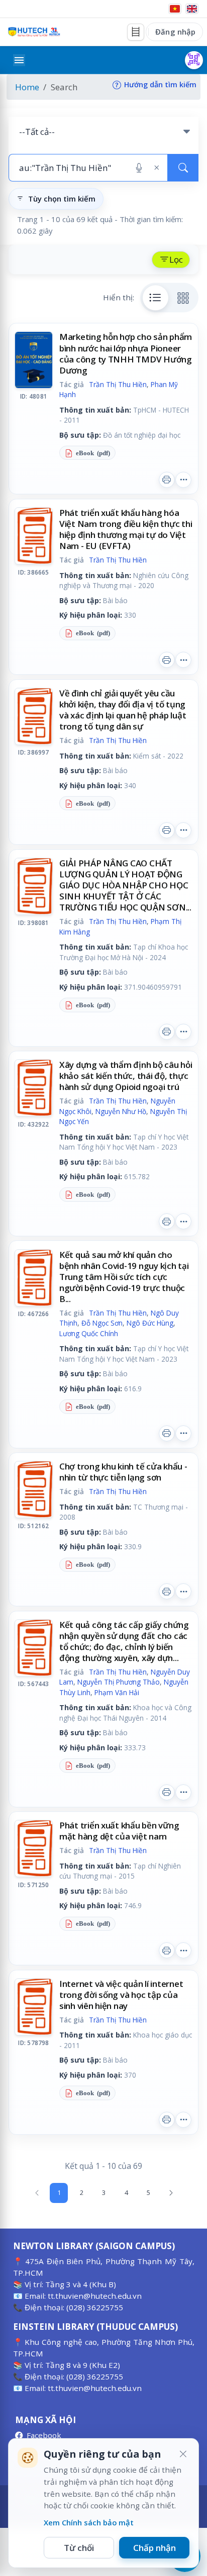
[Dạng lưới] (183, 298)
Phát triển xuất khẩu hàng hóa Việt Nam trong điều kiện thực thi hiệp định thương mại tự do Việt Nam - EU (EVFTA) (126, 529)
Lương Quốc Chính (89, 1333)
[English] (192, 9)
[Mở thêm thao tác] (183, 480)
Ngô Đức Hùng (150, 1323)
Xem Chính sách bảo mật (89, 2522)
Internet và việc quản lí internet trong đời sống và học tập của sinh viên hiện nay (121, 1995)
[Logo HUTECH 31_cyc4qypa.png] (34, 32)
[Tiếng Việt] (175, 9)
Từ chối (79, 2548)
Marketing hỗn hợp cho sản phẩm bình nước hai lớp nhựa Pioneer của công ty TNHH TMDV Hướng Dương (126, 353)
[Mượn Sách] (194, 60)
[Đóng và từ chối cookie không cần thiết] (183, 2454)
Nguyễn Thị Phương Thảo (119, 1682)
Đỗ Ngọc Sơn (102, 1323)
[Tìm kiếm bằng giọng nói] (139, 168)
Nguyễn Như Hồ (121, 1111)
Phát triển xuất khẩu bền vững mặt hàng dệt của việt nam (119, 1831)
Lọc (176, 259)
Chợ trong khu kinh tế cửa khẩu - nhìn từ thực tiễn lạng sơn (123, 1472)
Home (27, 87)
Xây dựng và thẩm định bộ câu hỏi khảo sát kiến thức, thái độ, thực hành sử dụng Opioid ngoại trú (126, 1076)
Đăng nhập (175, 32)
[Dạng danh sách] (156, 298)
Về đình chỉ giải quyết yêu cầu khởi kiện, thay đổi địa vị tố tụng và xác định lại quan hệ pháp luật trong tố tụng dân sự (123, 710)
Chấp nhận (154, 2548)
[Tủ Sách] (136, 32)
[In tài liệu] (167, 480)
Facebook (44, 2435)
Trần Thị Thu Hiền (118, 384)
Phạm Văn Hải (117, 1692)
